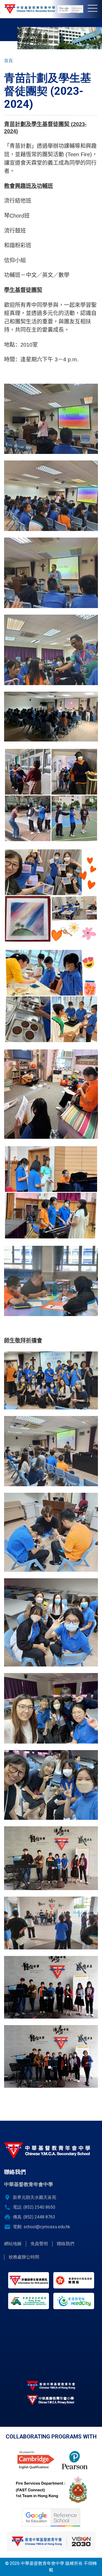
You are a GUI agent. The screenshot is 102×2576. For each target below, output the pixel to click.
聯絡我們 (66, 2244)
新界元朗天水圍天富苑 (35, 2197)
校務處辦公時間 (24, 2257)
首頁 (8, 61)
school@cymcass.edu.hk (47, 2227)
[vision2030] (51, 2541)
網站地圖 (13, 2244)
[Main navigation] (95, 9)
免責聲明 (39, 2244)
